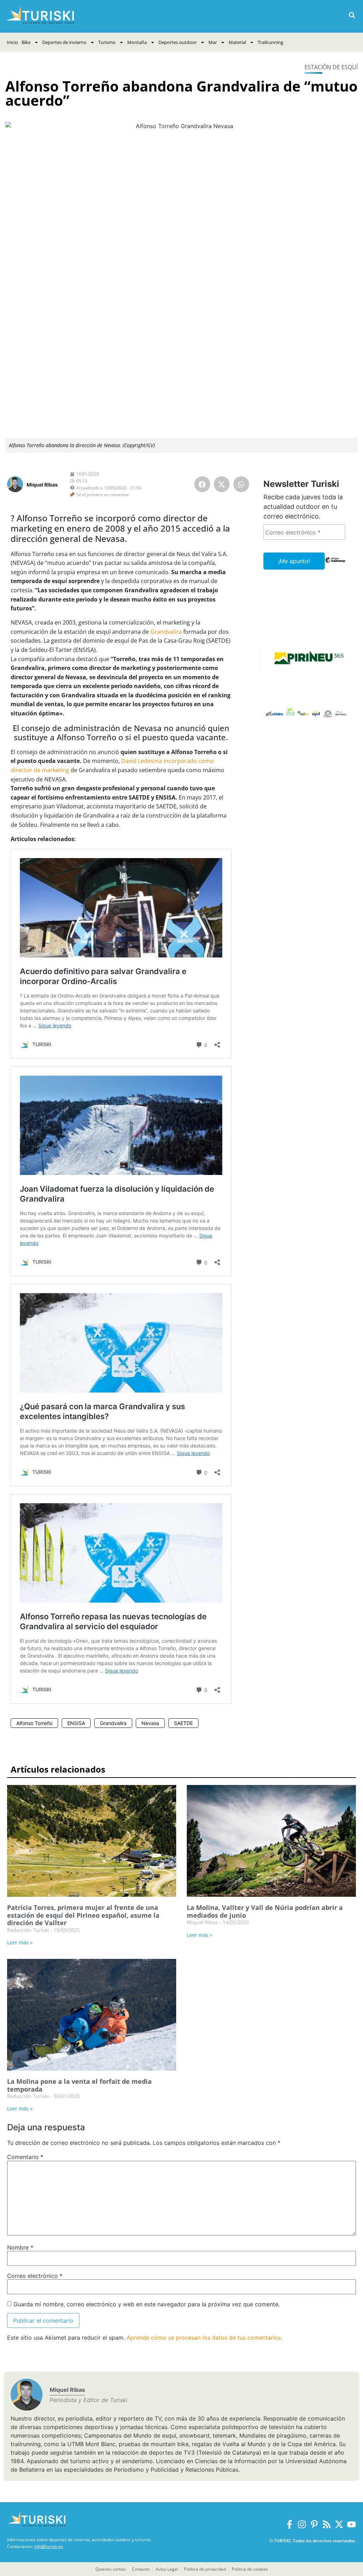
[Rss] (327, 2524)
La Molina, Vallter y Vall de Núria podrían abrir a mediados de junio (265, 1911)
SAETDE (183, 1723)
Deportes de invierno (64, 42)
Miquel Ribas (42, 485)
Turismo (107, 42)
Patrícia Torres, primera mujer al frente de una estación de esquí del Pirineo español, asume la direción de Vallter (83, 1915)
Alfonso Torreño (34, 1723)
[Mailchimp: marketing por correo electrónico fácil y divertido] (335, 565)
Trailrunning (270, 42)
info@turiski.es (49, 2546)
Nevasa (150, 1723)
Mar (213, 42)
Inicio (12, 42)
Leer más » (20, 1942)
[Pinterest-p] (314, 2524)
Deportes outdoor (178, 42)
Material (237, 42)
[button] (352, 15)
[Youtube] (351, 2524)
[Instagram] (302, 2524)
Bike (26, 42)
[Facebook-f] (289, 2524)
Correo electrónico (35, 2276)
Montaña (137, 42)
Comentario (25, 2157)
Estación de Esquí (331, 67)
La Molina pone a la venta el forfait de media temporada (79, 2085)
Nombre (20, 2247)
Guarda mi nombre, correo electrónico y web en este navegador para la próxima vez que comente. (147, 2304)
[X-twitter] (339, 2524)
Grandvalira (166, 632)
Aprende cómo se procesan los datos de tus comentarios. (204, 2338)
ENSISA (76, 1723)
